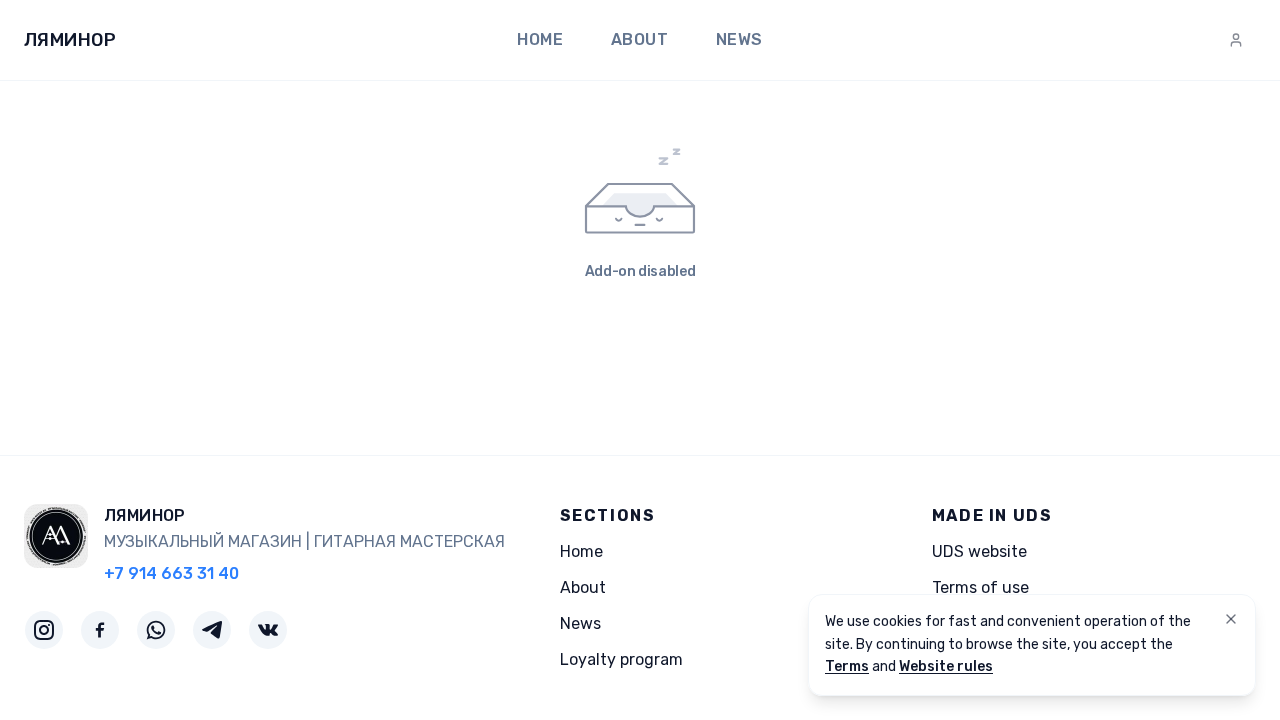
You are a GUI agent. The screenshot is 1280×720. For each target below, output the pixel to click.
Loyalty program (621, 659)
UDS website (979, 551)
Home (540, 39)
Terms (847, 666)
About (639, 39)
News (739, 39)
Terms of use (980, 587)
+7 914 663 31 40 (171, 573)
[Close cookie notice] (1231, 619)
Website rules (946, 666)
